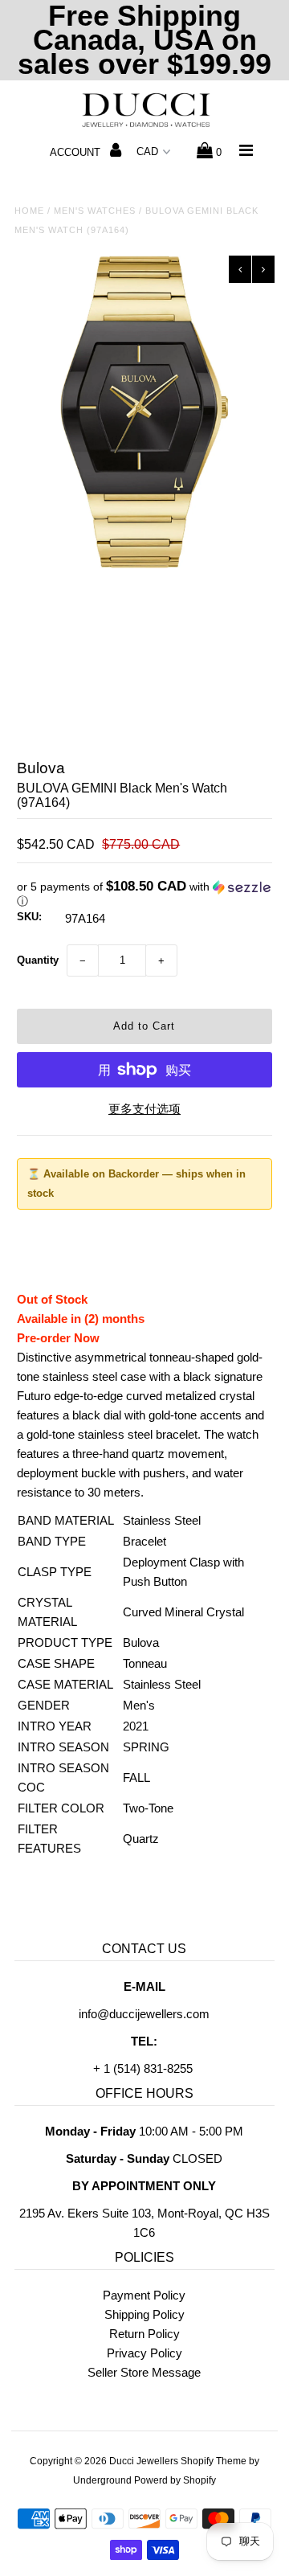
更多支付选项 (144, 1109)
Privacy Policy (144, 2353)
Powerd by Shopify (175, 2480)
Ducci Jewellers (144, 2461)
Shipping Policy (144, 2314)
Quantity (38, 960)
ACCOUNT (77, 152)
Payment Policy (144, 2295)
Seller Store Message (144, 2372)
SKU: (29, 917)
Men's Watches (95, 211)
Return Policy (144, 2334)
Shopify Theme (214, 2461)
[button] (144, 894)
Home (29, 211)
